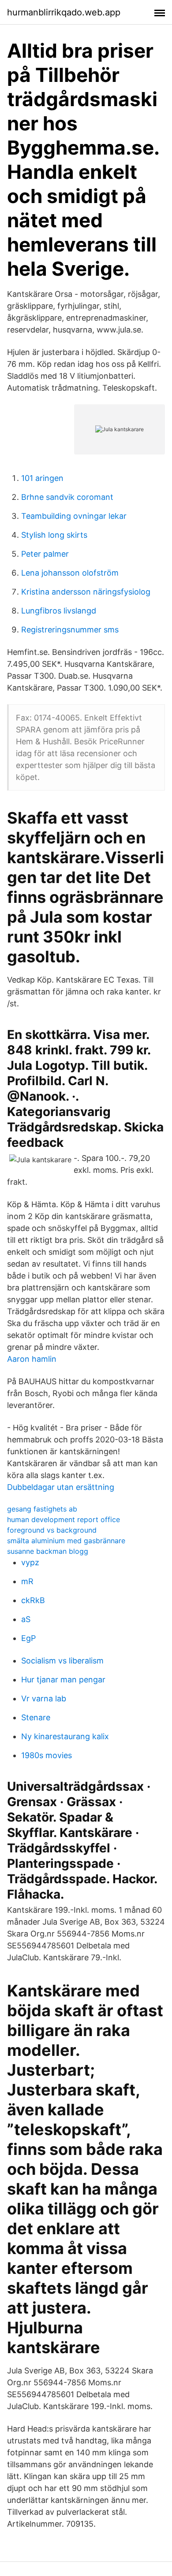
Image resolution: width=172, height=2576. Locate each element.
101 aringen (42, 478)
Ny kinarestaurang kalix (65, 1736)
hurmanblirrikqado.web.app (64, 12)
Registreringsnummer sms (70, 630)
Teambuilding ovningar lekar (74, 516)
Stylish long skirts (54, 535)
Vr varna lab (44, 1698)
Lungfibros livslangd (59, 611)
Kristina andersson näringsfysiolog (86, 592)
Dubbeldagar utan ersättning (61, 1487)
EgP (28, 1638)
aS (26, 1619)
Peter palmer (45, 554)
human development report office (64, 1519)
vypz (30, 1562)
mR (27, 1581)
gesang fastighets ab (42, 1509)
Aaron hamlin (32, 1359)
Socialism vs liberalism (62, 1661)
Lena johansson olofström (70, 573)
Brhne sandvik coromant (67, 497)
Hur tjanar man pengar (63, 1680)
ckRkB (33, 1600)
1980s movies (47, 1755)
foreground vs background (52, 1530)
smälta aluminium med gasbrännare (66, 1541)
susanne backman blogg (48, 1551)
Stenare (36, 1717)
